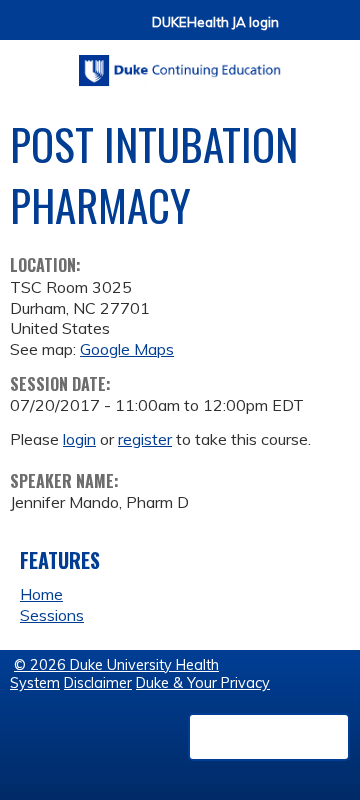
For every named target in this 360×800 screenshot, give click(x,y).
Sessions (52, 615)
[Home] (180, 63)
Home (41, 594)
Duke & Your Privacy (203, 683)
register (145, 439)
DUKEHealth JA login (215, 22)
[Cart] (302, 31)
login (79, 439)
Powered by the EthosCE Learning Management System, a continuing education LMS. (269, 737)
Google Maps (127, 349)
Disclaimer (98, 683)
